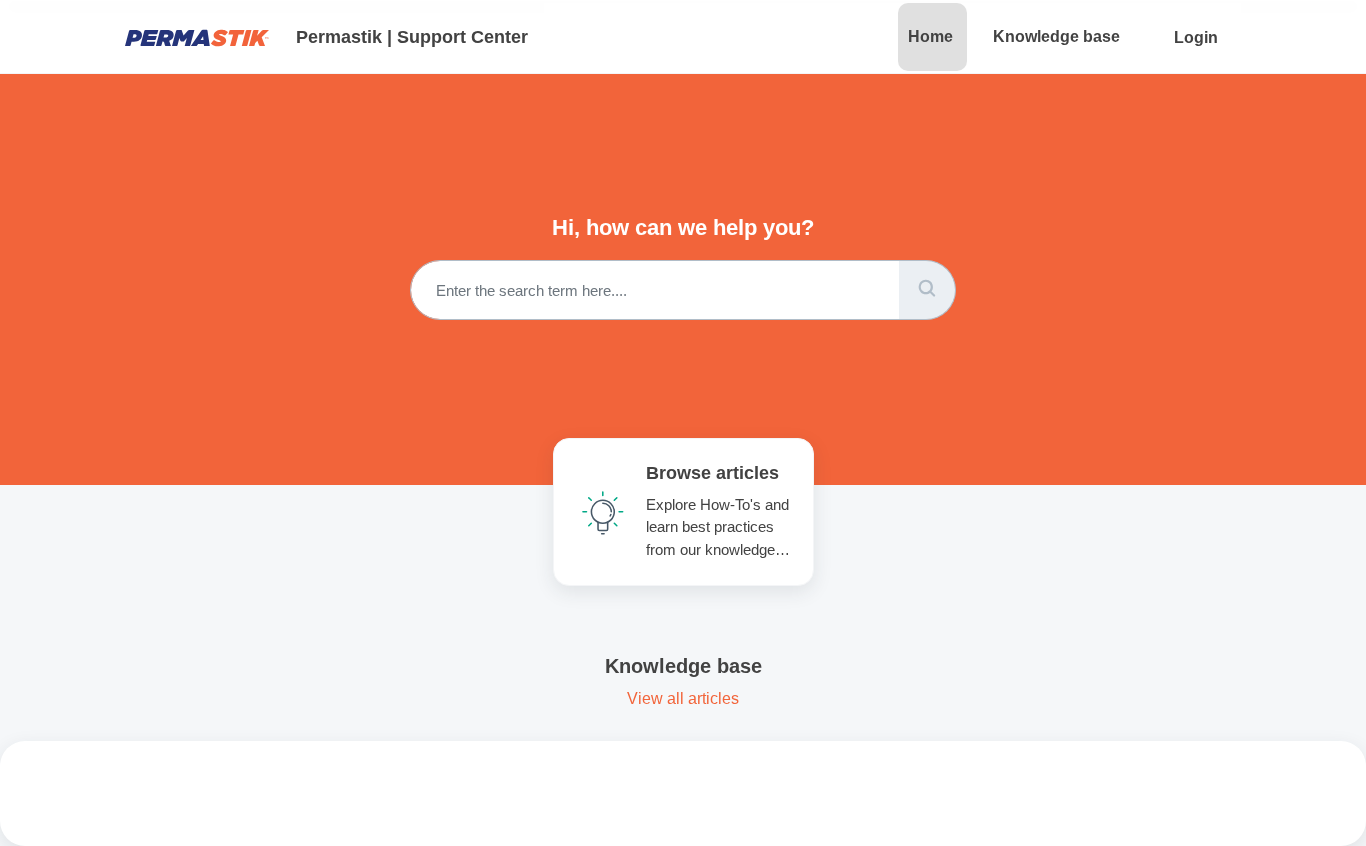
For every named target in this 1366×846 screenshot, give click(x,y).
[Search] (927, 290)
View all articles (683, 698)
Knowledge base (1056, 36)
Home (930, 36)
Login (1196, 37)
